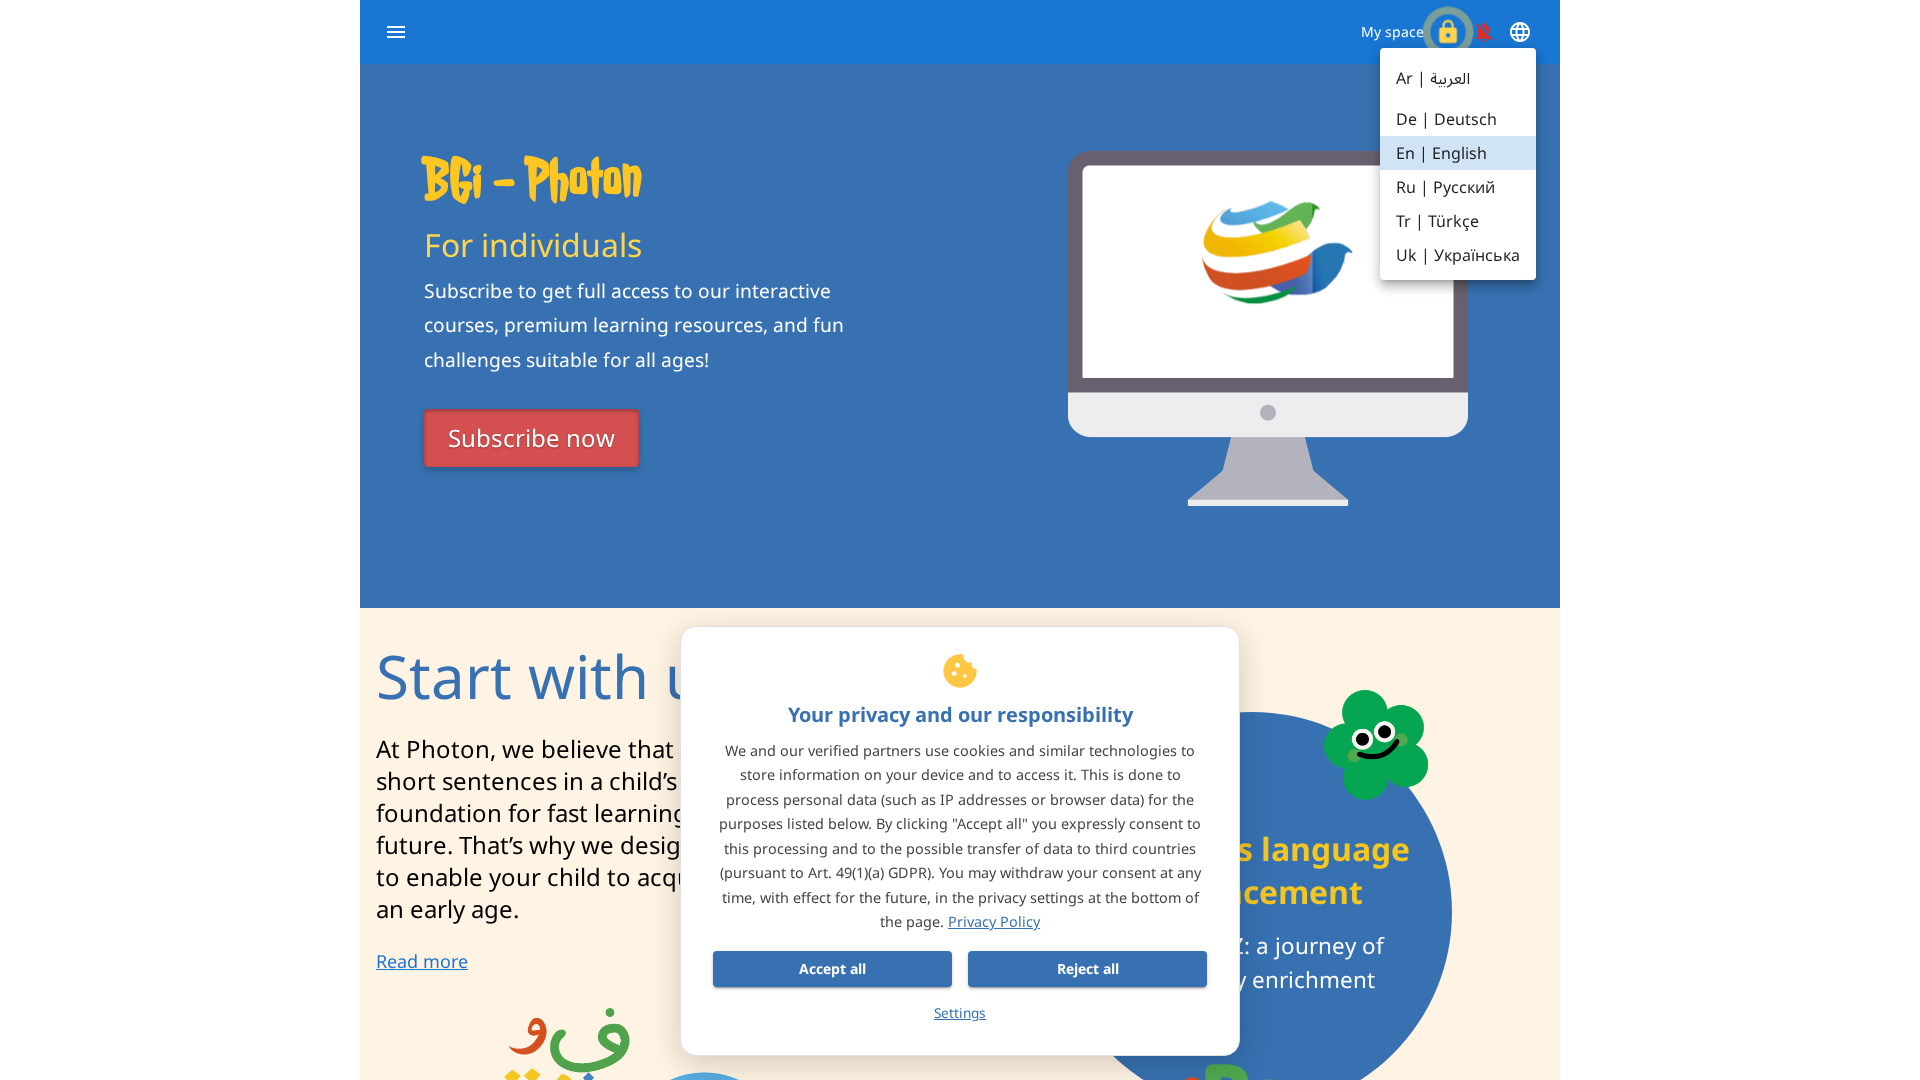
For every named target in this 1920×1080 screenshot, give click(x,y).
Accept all (832, 968)
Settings (960, 1012)
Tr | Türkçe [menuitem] (1437, 221)
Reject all (1088, 968)
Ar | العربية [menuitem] (1433, 78)
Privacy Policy (994, 921)
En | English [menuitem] (1441, 153)
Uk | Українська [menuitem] (1458, 255)
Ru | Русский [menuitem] (1445, 187)
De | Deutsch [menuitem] (1446, 119)
